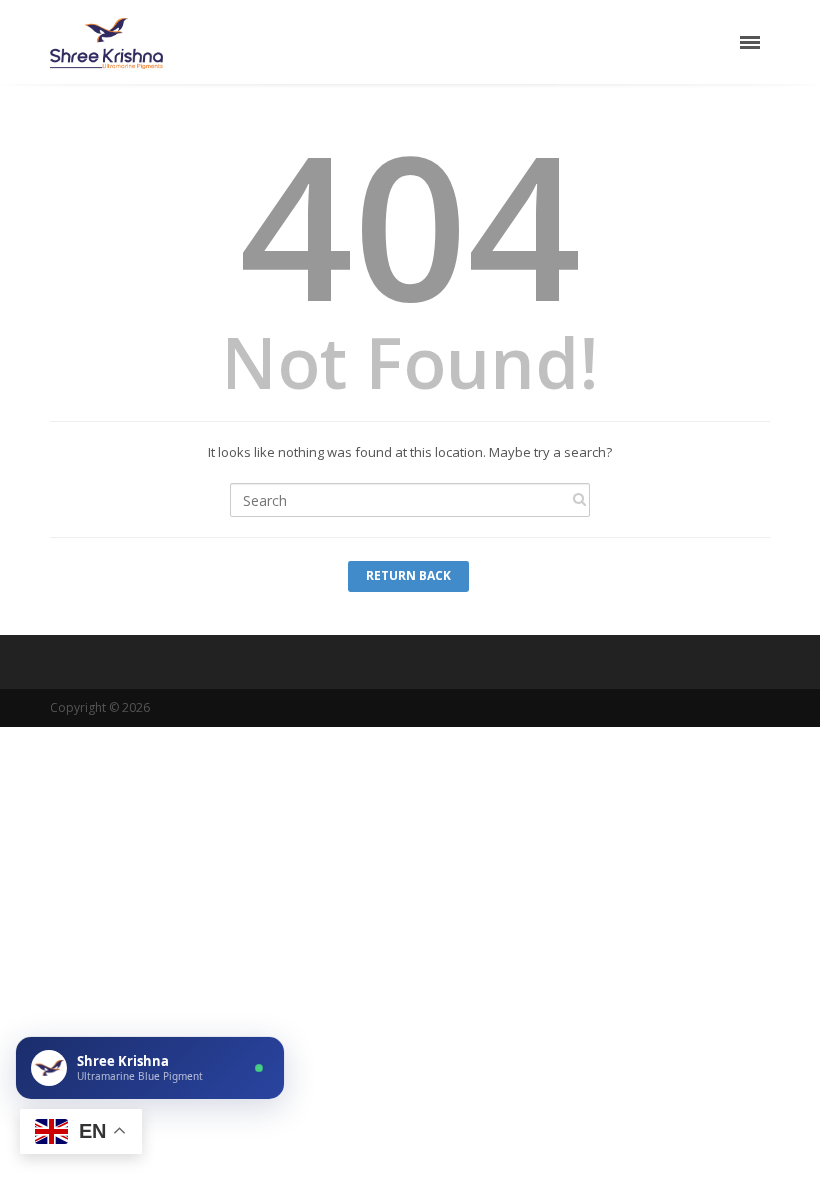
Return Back (408, 575)
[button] (150, 1068)
